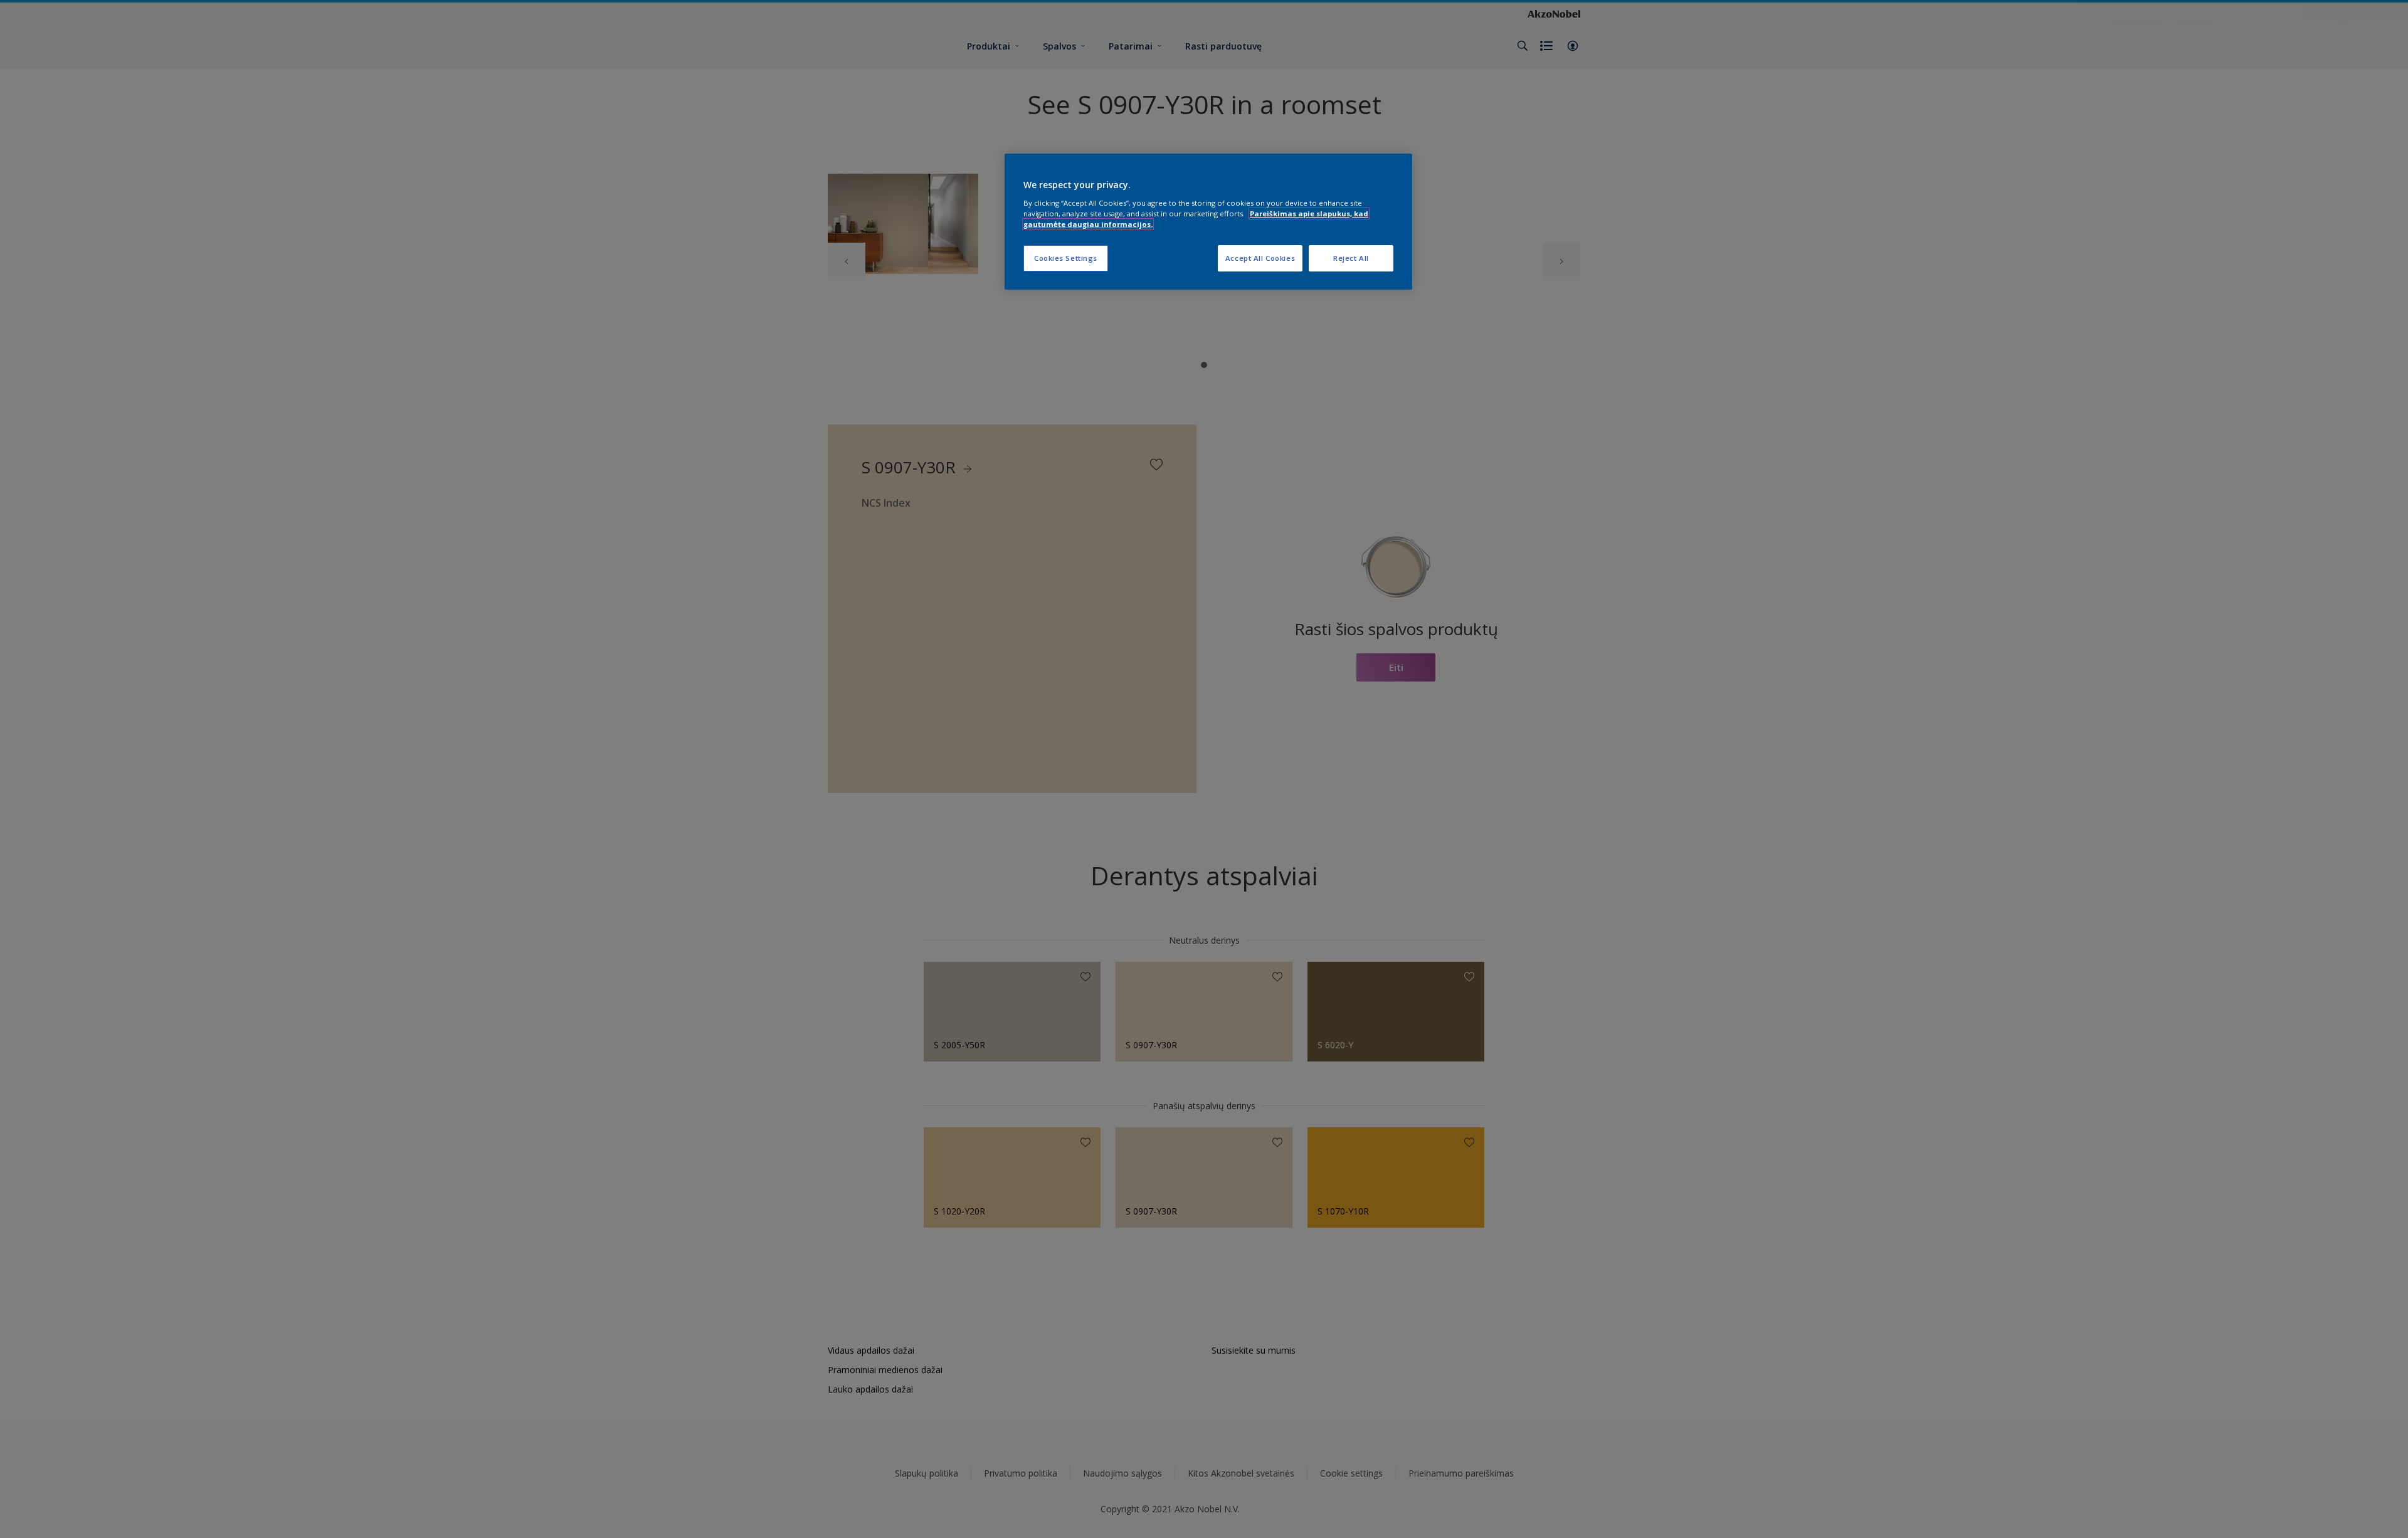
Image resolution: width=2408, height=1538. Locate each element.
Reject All (1351, 258)
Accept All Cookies (1260, 258)
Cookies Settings (1066, 258)
